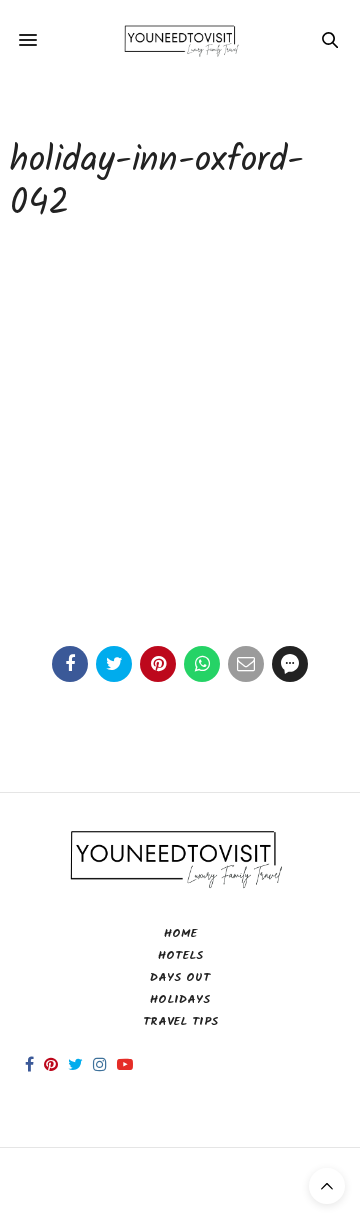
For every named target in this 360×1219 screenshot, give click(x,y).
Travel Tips (180, 1021)
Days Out (180, 977)
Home (180, 933)
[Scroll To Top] (327, 1186)
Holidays (180, 999)
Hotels (180, 955)
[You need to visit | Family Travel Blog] (180, 40)
